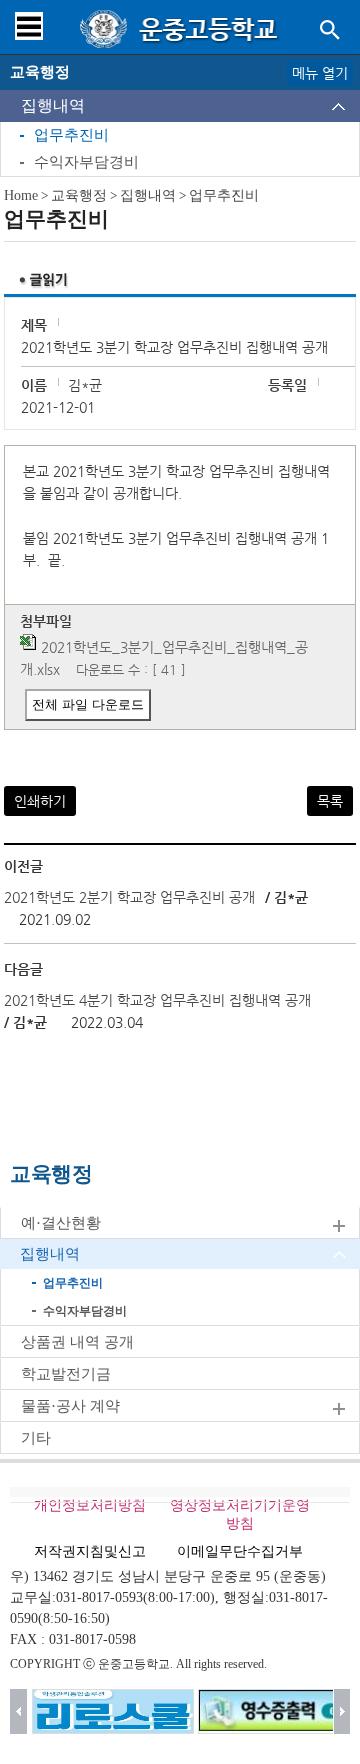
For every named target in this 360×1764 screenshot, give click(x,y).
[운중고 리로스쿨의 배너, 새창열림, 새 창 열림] (113, 1711)
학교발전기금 (66, 1374)
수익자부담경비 (86, 162)
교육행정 (79, 195)
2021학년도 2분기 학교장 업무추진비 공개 (129, 897)
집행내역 (53, 105)
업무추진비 (71, 135)
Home (21, 195)
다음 (342, 1711)
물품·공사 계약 (70, 1406)
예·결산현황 (61, 1223)
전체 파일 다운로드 (88, 704)
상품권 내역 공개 (77, 1342)
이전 (18, 1711)
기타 (36, 1438)
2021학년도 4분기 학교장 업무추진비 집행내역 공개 (157, 1000)
